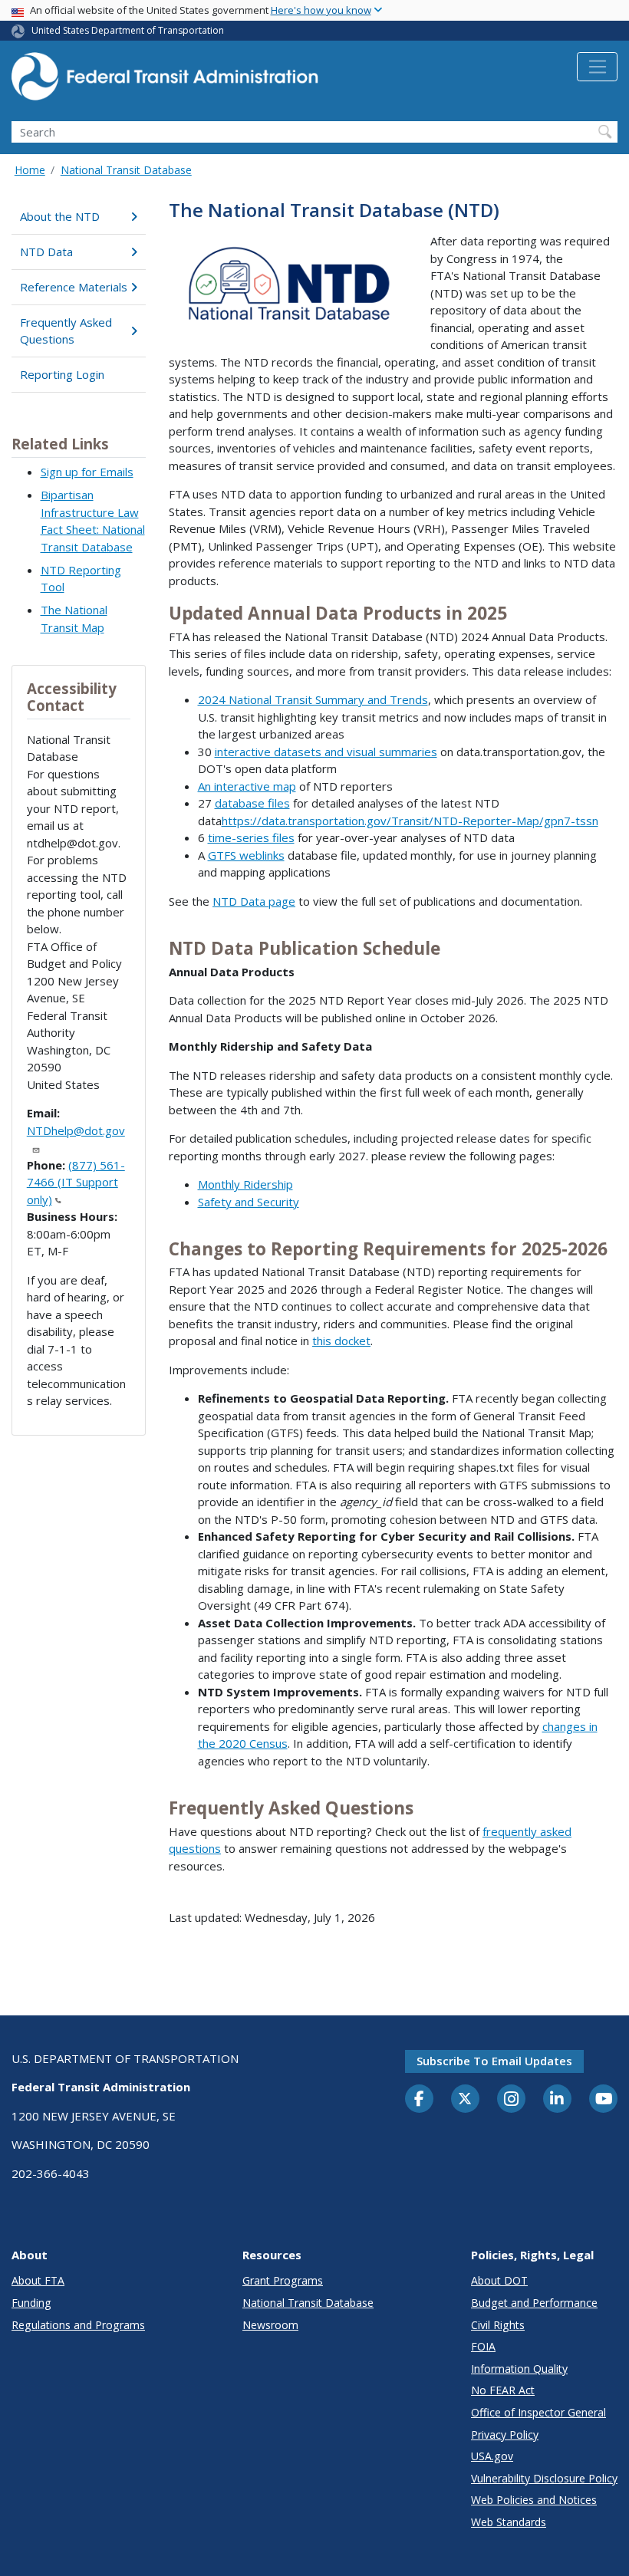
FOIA (483, 2346)
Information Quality (519, 2369)
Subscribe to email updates (494, 2061)
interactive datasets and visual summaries (326, 752)
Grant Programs (283, 2280)
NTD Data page (254, 901)
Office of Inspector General (538, 2412)
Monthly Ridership (245, 1184)
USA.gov (492, 2456)
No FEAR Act (503, 2390)
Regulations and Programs (78, 2325)
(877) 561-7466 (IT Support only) (76, 1182)
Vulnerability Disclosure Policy (544, 2478)
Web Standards (509, 2522)
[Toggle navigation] (597, 67)
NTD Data (46, 252)
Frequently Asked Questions (66, 331)
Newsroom (270, 2325)
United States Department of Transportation (128, 30)
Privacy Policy (505, 2435)
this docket (341, 1341)
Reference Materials (74, 287)
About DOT (499, 2280)
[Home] (165, 81)
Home (30, 170)
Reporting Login (62, 374)
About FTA (38, 2280)
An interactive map (247, 786)
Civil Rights (498, 2325)
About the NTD (60, 216)
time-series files (251, 837)
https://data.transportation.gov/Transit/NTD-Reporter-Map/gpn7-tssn (410, 821)
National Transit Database (126, 170)
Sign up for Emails (87, 472)
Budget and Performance (534, 2303)
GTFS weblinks (246, 855)
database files (252, 803)
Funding (31, 2303)
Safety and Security (249, 1202)
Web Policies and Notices (534, 2500)
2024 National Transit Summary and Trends (313, 699)
